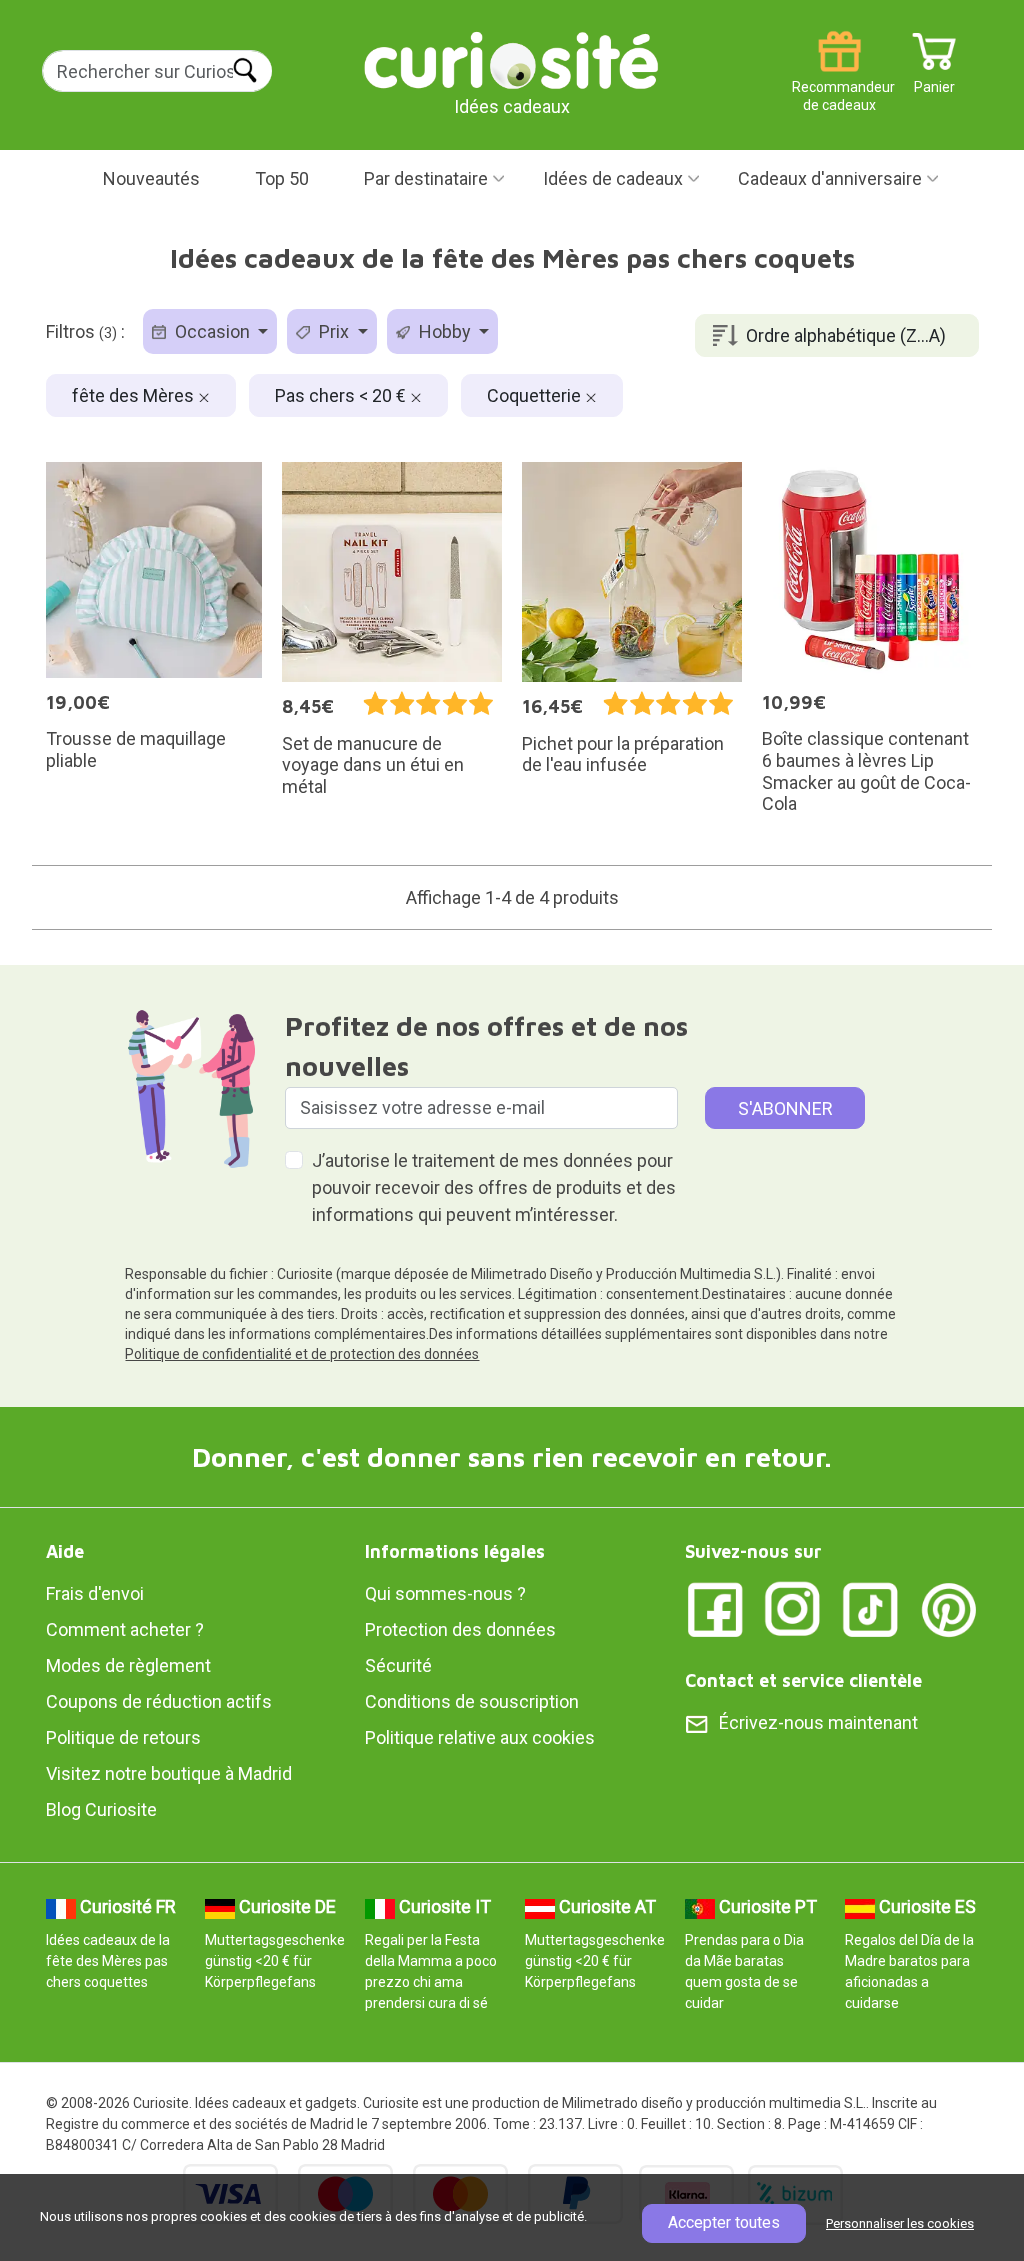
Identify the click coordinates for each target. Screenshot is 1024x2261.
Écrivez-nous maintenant (818, 1722)
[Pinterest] (949, 1608)
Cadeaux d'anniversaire (830, 178)
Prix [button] (334, 331)
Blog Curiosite (101, 1809)
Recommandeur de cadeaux (839, 79)
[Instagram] (793, 1608)
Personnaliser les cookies (900, 2223)
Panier (934, 79)
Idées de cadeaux (613, 178)
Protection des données (460, 1629)
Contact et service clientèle (803, 1680)
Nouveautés (151, 178)
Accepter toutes (724, 2222)
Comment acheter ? (125, 1629)
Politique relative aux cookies (480, 1737)
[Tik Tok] (871, 1608)
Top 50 (282, 178)
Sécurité (398, 1665)
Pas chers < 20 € (342, 395)
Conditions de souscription (472, 1701)
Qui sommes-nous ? (445, 1593)
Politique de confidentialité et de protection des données (302, 1354)
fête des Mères (135, 395)
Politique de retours (123, 1737)
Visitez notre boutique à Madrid (169, 1773)
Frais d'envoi (95, 1593)
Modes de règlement (128, 1665)
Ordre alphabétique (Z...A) (846, 335)
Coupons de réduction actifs (159, 1701)
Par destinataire (426, 178)
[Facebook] (715, 1608)
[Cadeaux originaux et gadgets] (512, 59)
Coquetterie (536, 395)
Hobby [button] (445, 331)
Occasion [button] (212, 331)
